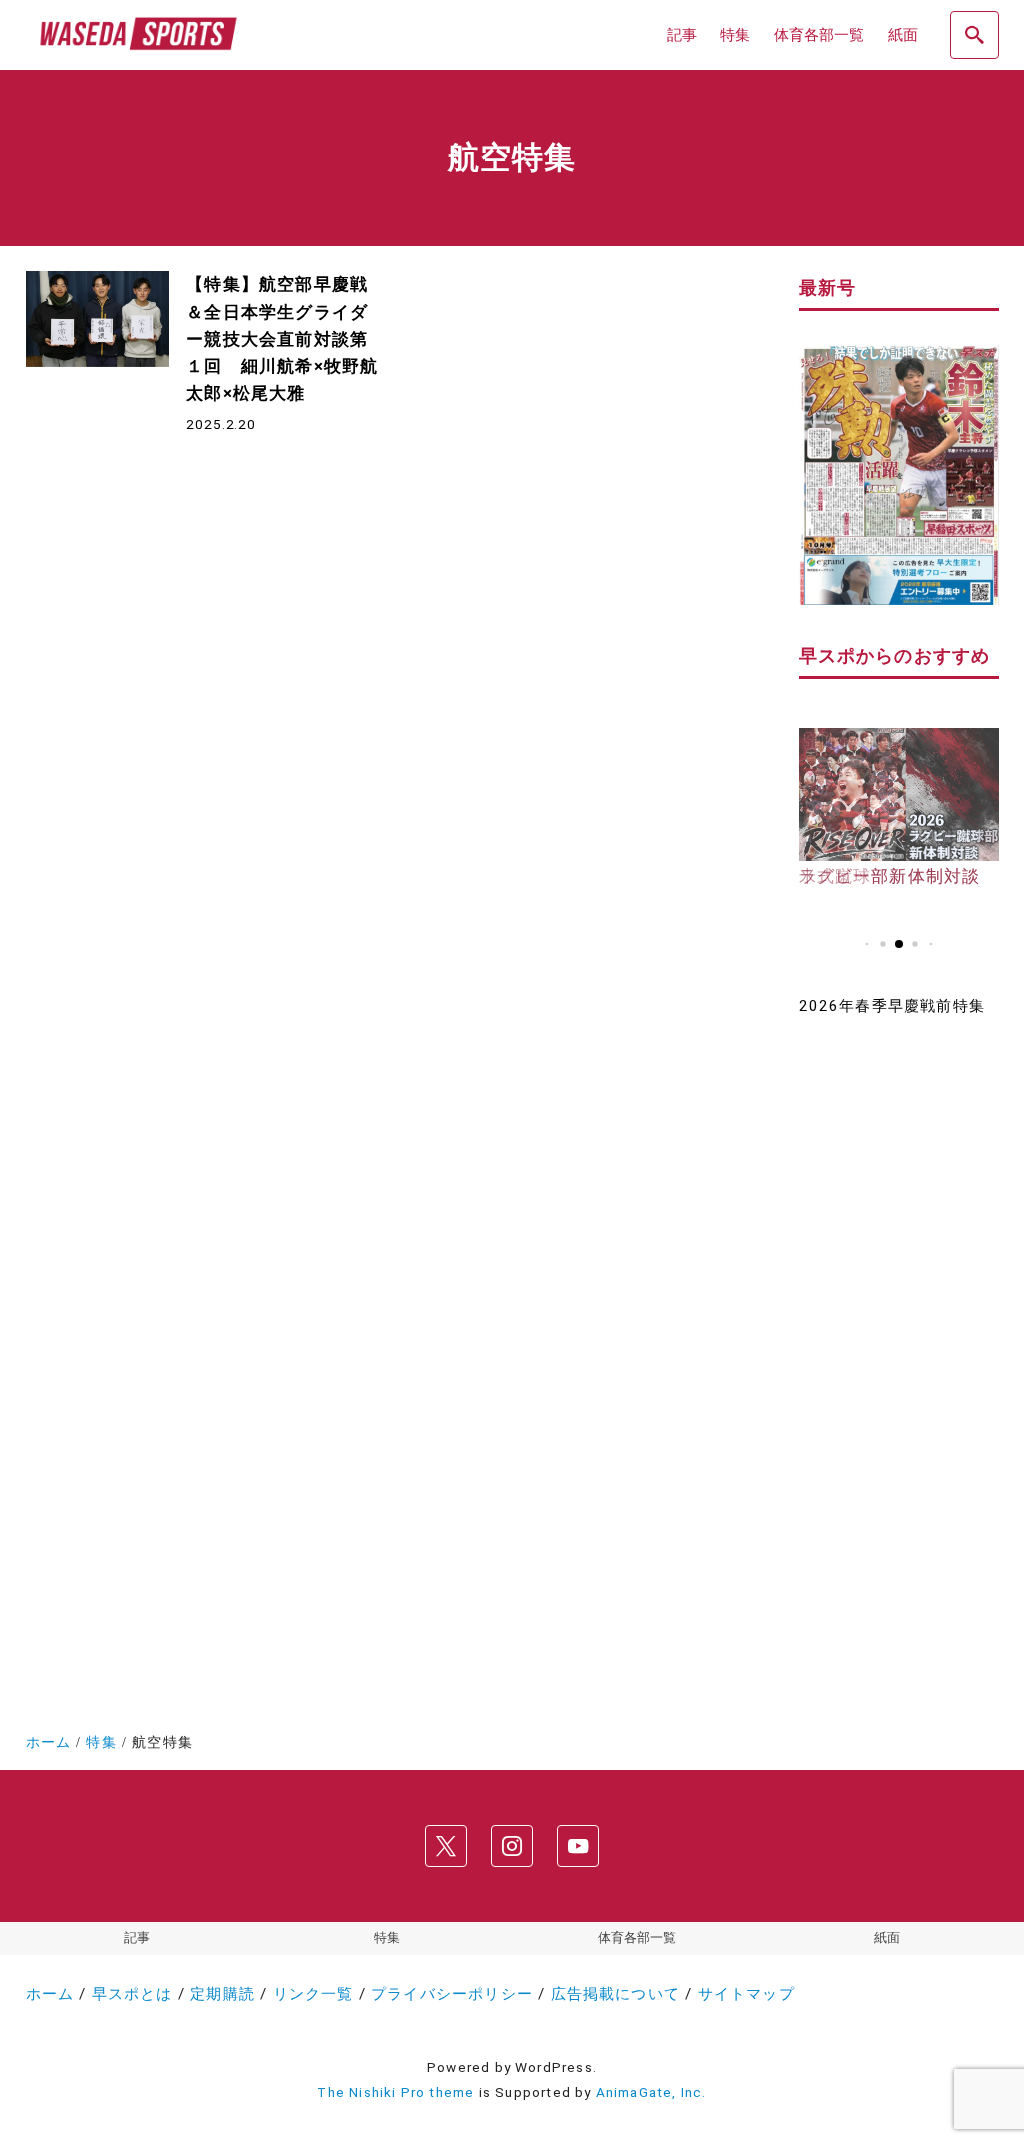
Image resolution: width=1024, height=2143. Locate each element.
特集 (387, 1937)
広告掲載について (616, 1994)
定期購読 (222, 1994)
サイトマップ (746, 1994)
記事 (137, 1937)
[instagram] (512, 1846)
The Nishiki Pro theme (395, 2092)
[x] (446, 1846)
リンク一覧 (313, 1994)
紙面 (887, 1937)
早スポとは (132, 1994)
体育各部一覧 (637, 1937)
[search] (974, 35)
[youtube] (578, 1846)
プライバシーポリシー (452, 1994)
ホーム (50, 1994)
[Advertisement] (899, 1355)
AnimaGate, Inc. (651, 2092)
